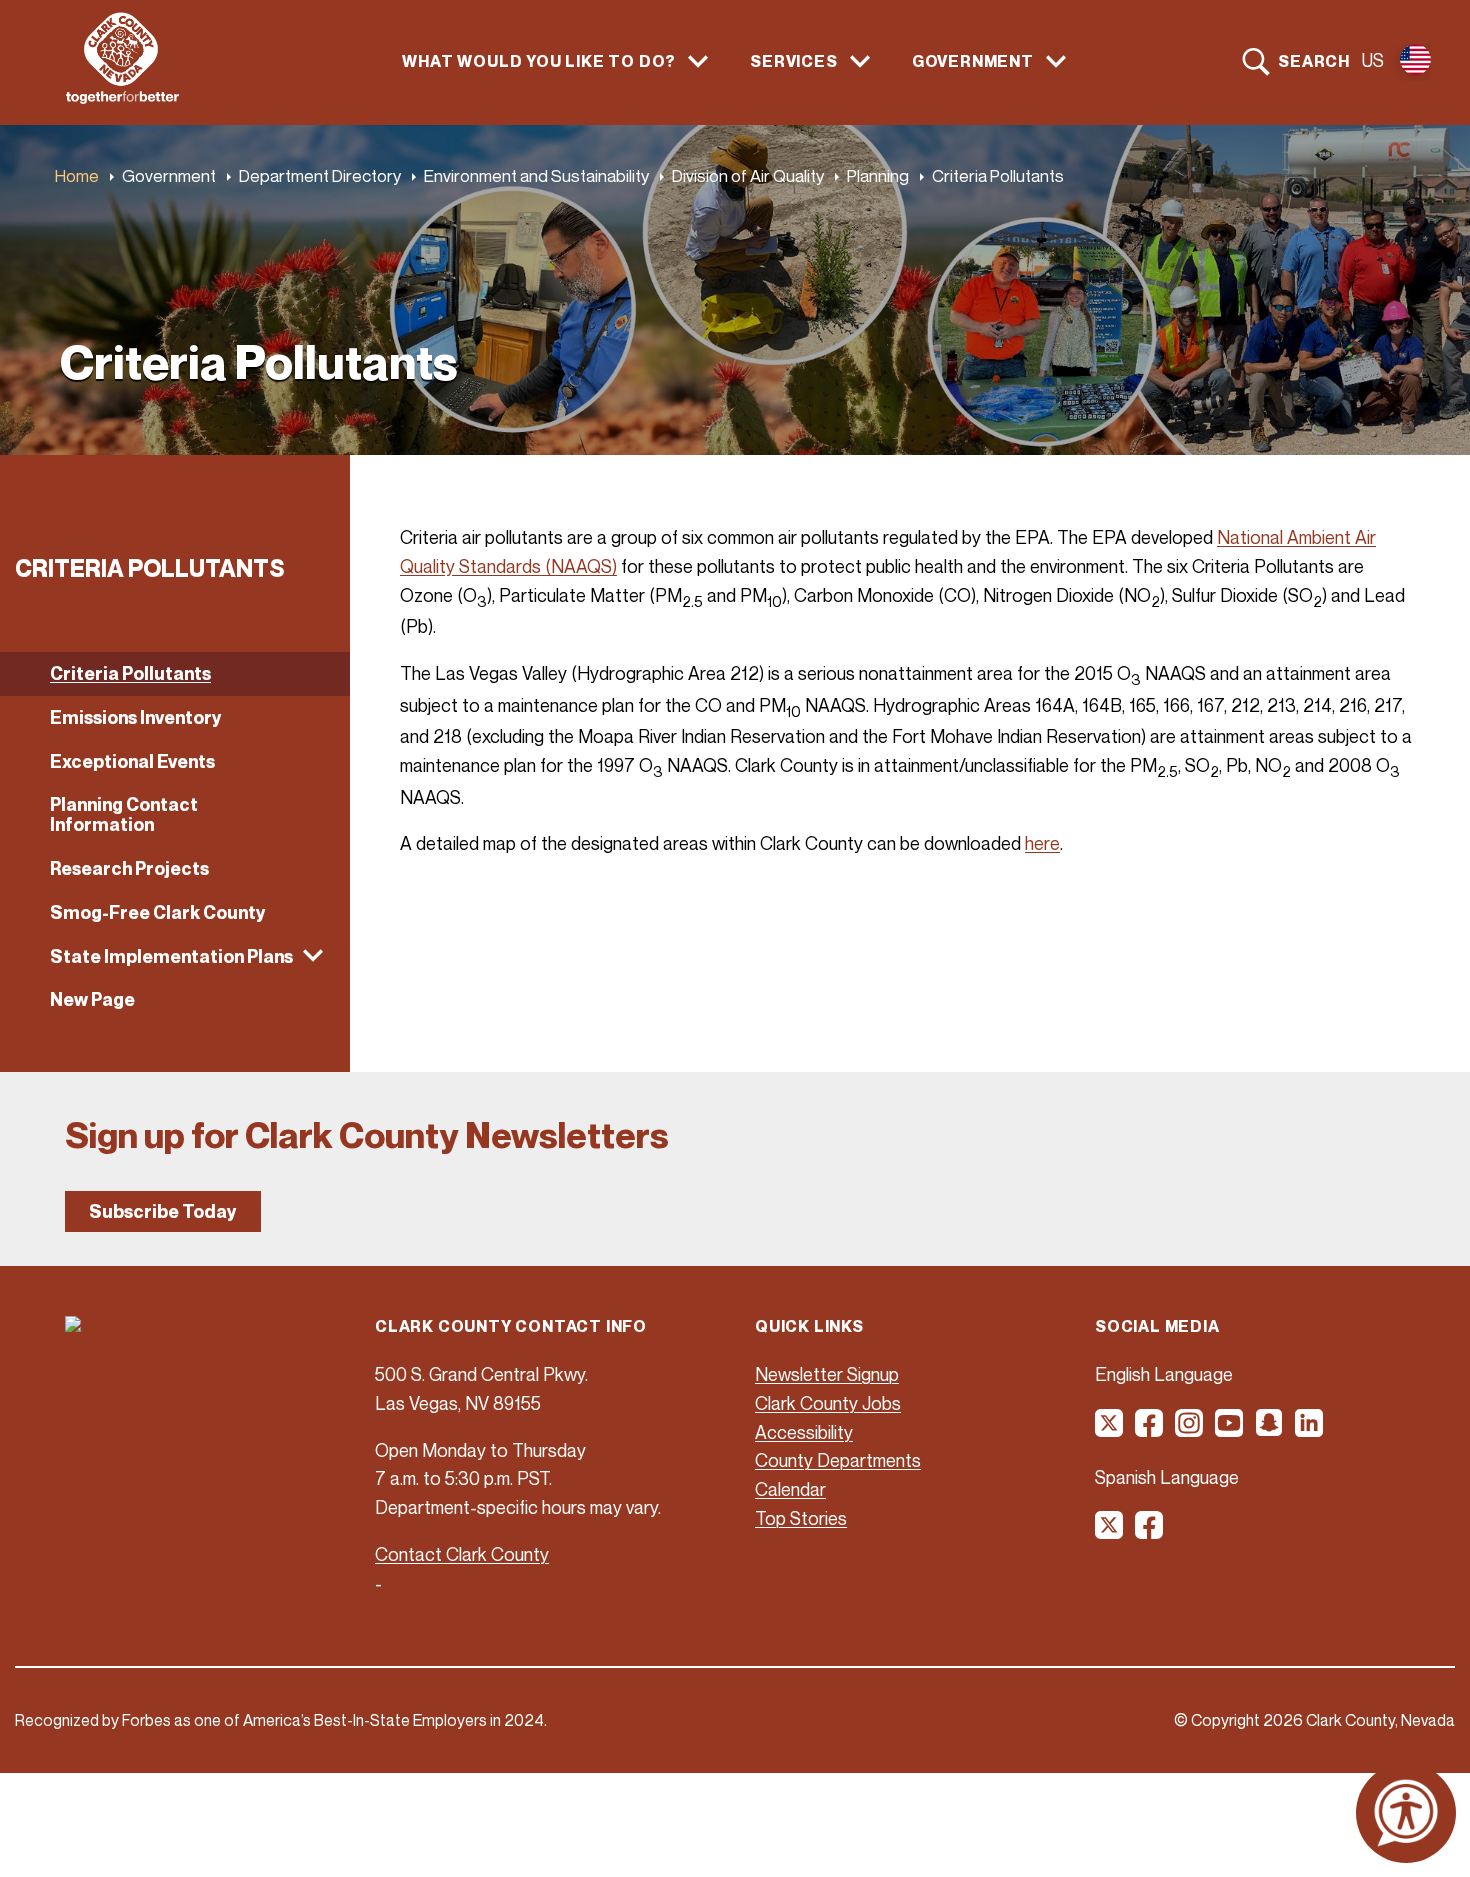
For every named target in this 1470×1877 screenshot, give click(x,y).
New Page (92, 999)
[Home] (122, 98)
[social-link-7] (1110, 1532)
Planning (878, 175)
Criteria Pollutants (130, 673)
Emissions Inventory (136, 717)
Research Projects (129, 868)
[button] (175, 957)
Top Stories (801, 1518)
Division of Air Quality (748, 175)
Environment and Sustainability (536, 175)
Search (1314, 61)
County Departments (838, 1460)
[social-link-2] (1150, 1430)
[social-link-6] (1310, 1430)
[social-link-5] (1270, 1430)
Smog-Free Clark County (158, 912)
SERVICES (793, 61)
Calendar (790, 1489)
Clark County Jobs (828, 1403)
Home (77, 175)
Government (169, 175)
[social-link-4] (1230, 1430)
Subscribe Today (163, 1211)
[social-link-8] (1150, 1532)
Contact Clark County (462, 1554)
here (1042, 843)
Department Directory (320, 175)
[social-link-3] (1190, 1430)
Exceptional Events (132, 761)
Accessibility (804, 1432)
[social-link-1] (1110, 1430)
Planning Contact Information (124, 814)
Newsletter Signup (827, 1374)
